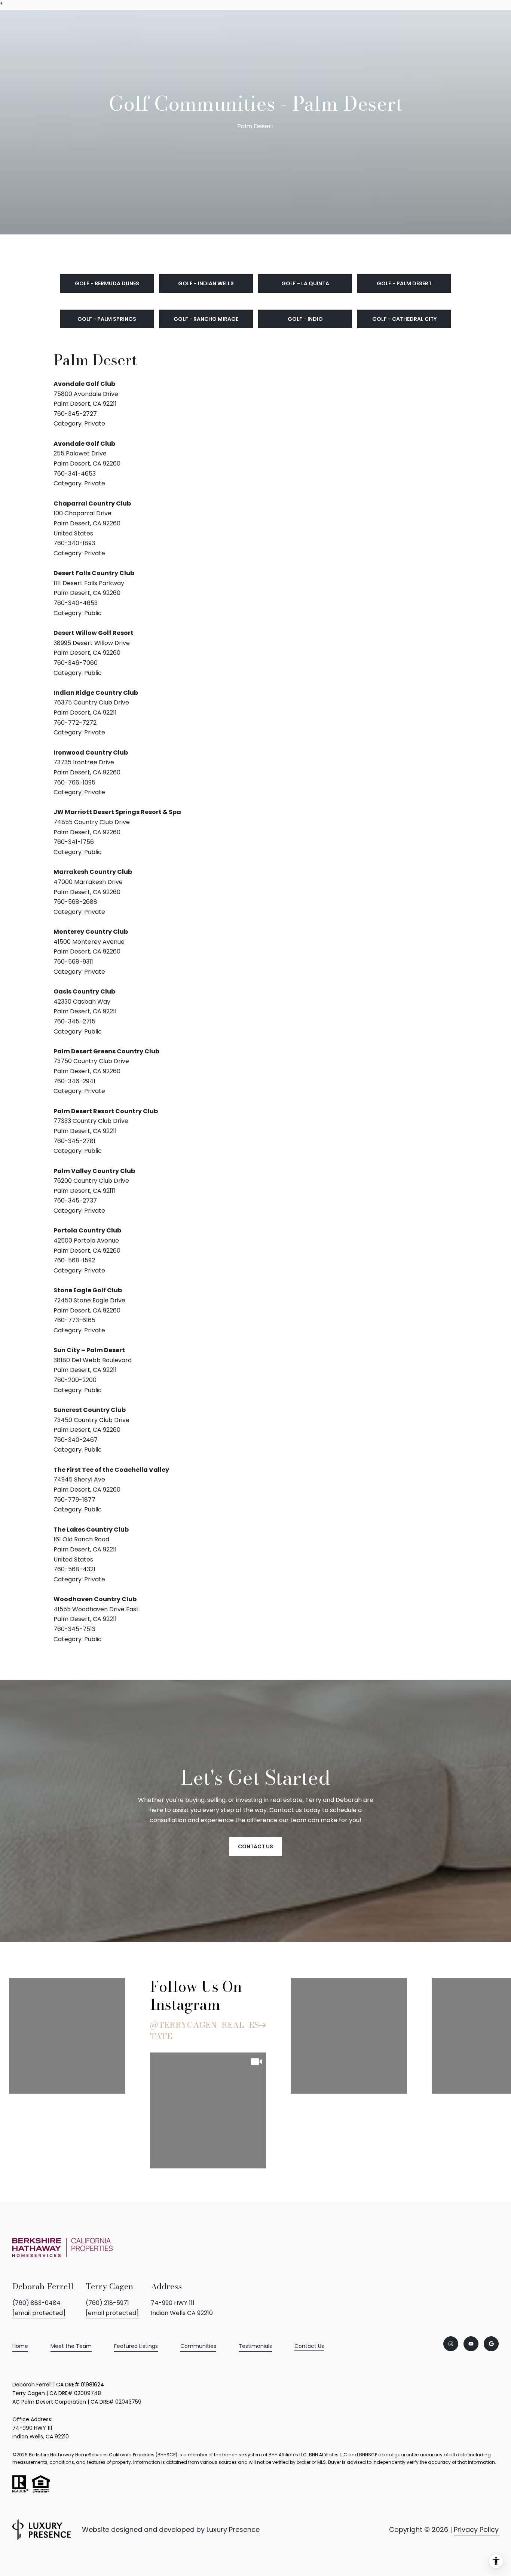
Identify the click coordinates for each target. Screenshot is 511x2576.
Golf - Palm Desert (404, 283)
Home (20, 2346)
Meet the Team (71, 2346)
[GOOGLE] (491, 2344)
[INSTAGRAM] (451, 2344)
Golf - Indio (305, 319)
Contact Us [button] (255, 1846)
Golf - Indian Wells (206, 283)
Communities (198, 2346)
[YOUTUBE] (471, 2344)
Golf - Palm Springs (107, 319)
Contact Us (309, 2346)
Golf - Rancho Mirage (206, 319)
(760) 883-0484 (36, 2303)
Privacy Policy (476, 2529)
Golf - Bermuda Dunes (107, 283)
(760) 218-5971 (107, 2303)
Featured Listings (136, 2346)
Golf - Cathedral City (404, 319)
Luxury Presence (233, 2529)
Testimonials (255, 2346)
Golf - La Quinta (305, 283)
